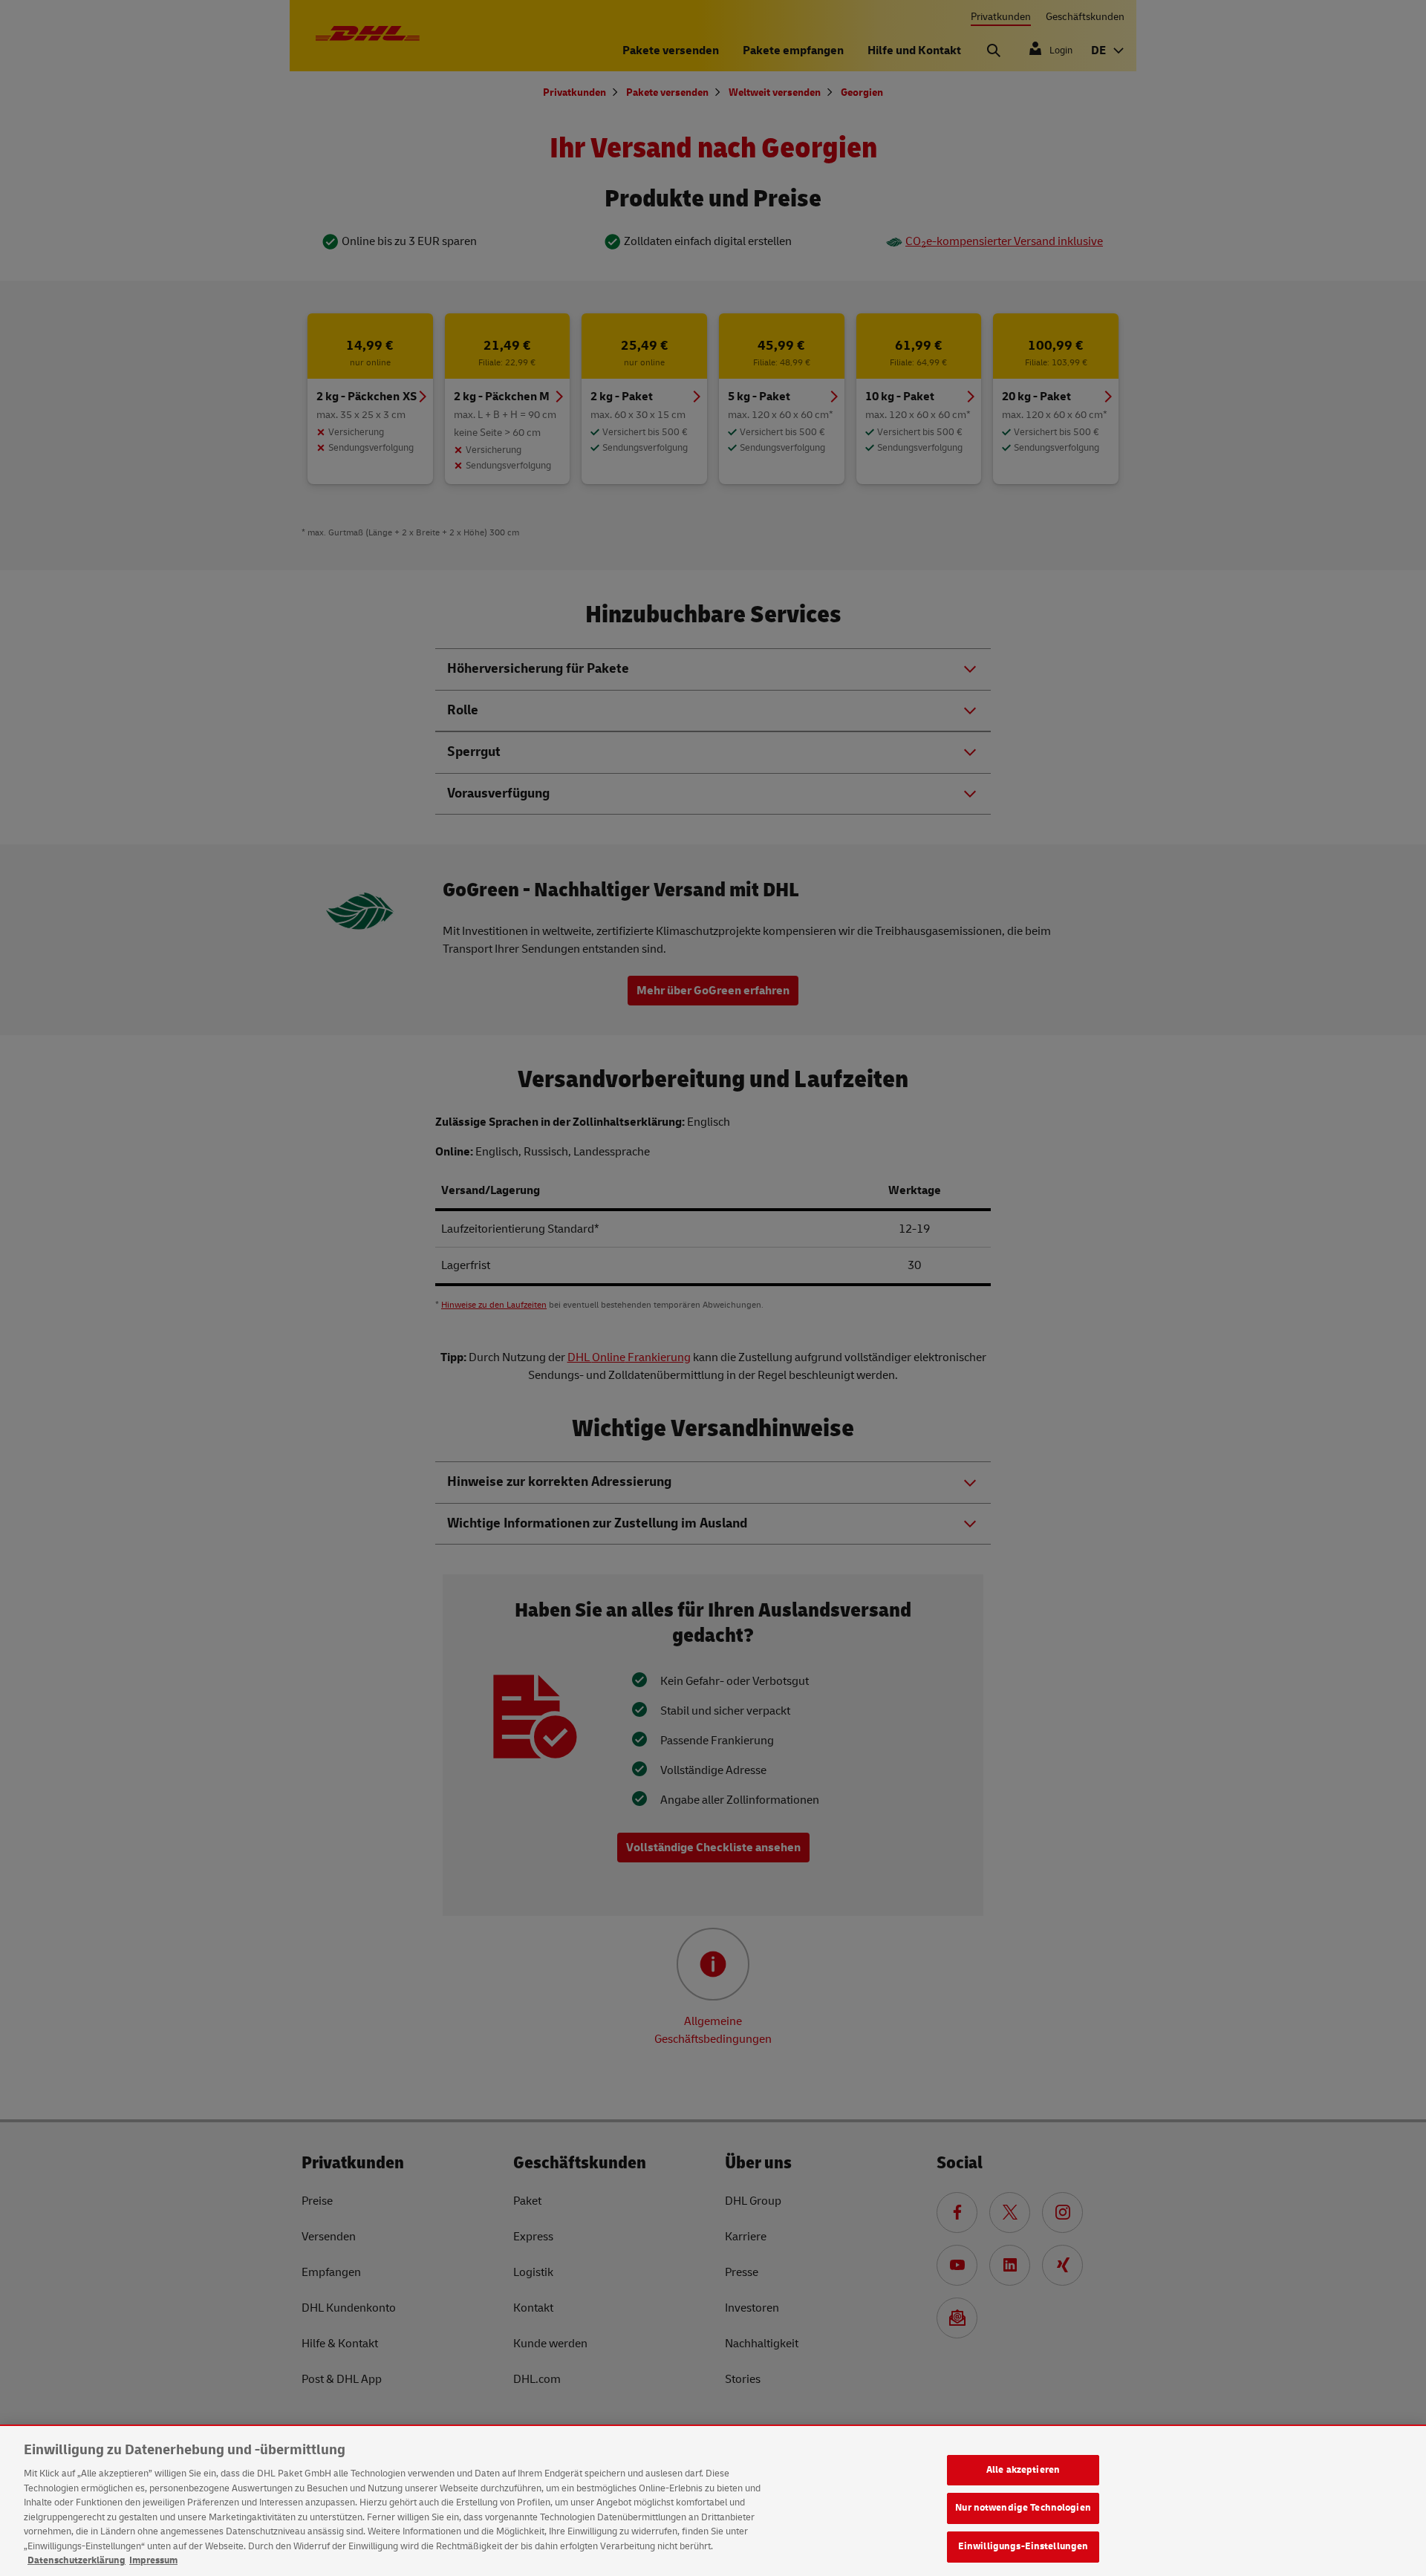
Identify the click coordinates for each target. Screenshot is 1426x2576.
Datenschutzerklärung (76, 2560)
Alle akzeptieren (1023, 2470)
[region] (713, 2501)
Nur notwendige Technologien (1023, 2508)
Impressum (153, 2560)
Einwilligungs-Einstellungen (1023, 2546)
